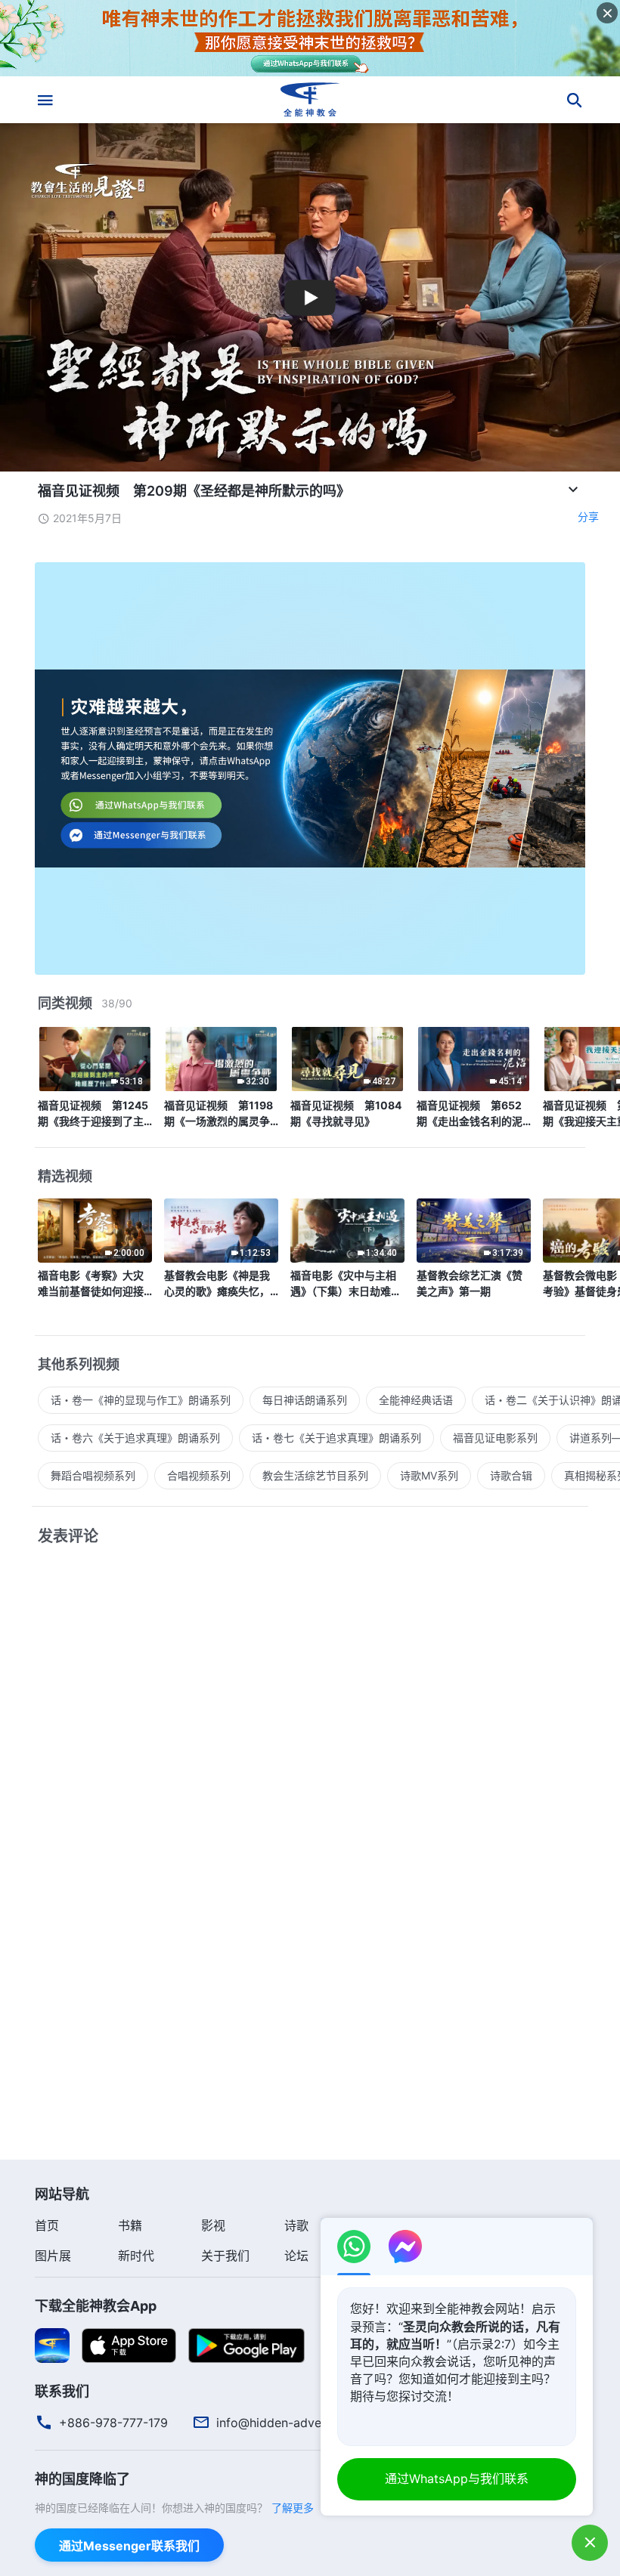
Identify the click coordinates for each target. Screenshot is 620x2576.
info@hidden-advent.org (286, 2423)
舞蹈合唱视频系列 (93, 1475)
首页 (47, 2225)
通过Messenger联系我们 (129, 2546)
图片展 (53, 2256)
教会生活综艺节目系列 (315, 1475)
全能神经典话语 (416, 1400)
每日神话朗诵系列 (305, 1400)
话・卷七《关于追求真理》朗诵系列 (336, 1438)
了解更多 (293, 2508)
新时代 (136, 2256)
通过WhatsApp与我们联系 (457, 2479)
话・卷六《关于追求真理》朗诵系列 (135, 1438)
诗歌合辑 (511, 1475)
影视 (213, 2225)
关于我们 (225, 2256)
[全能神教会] (310, 100)
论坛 (296, 2256)
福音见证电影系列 (495, 1438)
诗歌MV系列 (429, 1475)
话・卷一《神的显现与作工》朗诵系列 (141, 1400)
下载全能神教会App (96, 2306)
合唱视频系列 (199, 1475)
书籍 (130, 2225)
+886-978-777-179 (113, 2423)
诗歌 (296, 2225)
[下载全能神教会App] (52, 2345)
